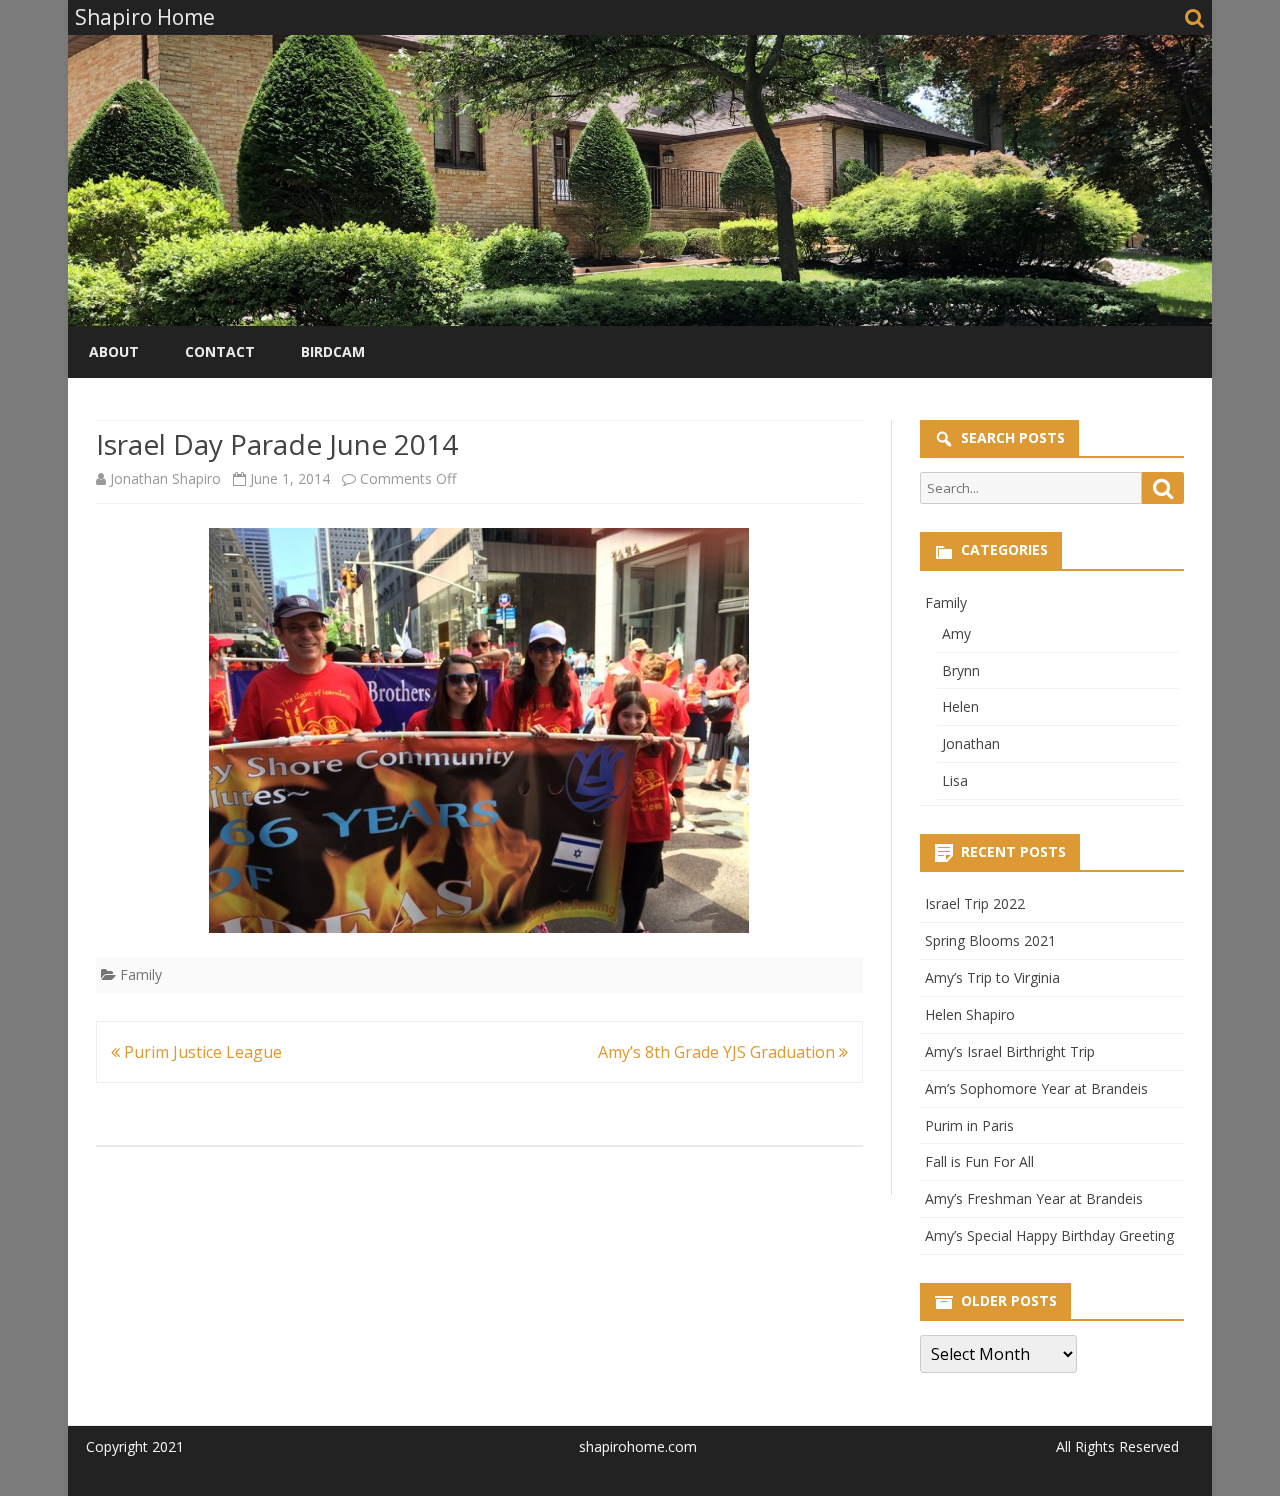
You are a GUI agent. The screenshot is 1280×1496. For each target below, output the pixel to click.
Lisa (955, 780)
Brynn (961, 670)
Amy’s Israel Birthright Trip (1010, 1051)
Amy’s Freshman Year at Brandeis (1034, 1198)
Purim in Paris (969, 1125)
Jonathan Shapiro (165, 478)
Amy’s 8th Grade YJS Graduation (718, 1052)
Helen (960, 706)
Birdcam (333, 351)
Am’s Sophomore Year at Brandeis (1036, 1088)
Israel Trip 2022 (975, 903)
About (114, 351)
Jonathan (971, 743)
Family (141, 974)
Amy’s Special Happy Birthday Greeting (1049, 1235)
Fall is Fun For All (979, 1161)
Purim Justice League (201, 1052)
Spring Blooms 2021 (990, 940)
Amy (956, 633)
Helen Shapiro (970, 1014)
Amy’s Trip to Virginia (992, 977)
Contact (220, 351)
